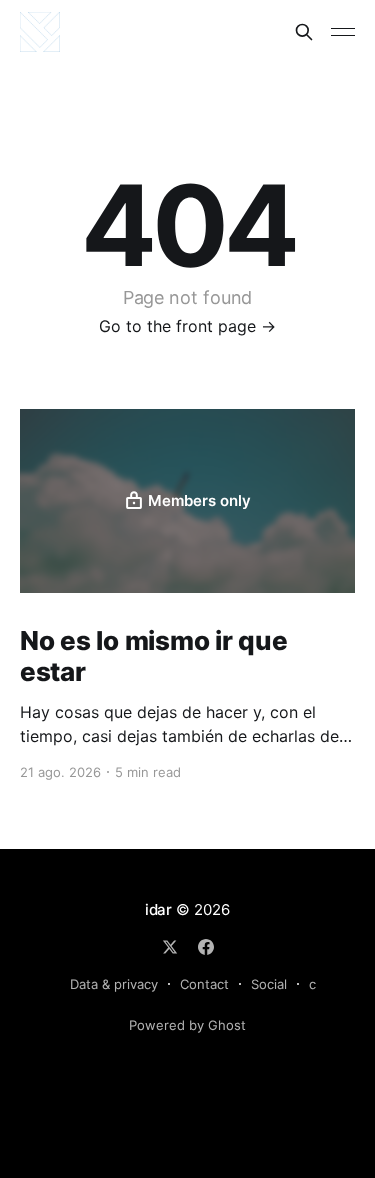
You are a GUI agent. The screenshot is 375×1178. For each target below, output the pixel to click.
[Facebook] (206, 947)
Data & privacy (114, 984)
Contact (204, 984)
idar (158, 909)
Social (269, 984)
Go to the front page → (187, 326)
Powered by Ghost (187, 1025)
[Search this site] (304, 32)
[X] (170, 947)
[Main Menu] (343, 32)
